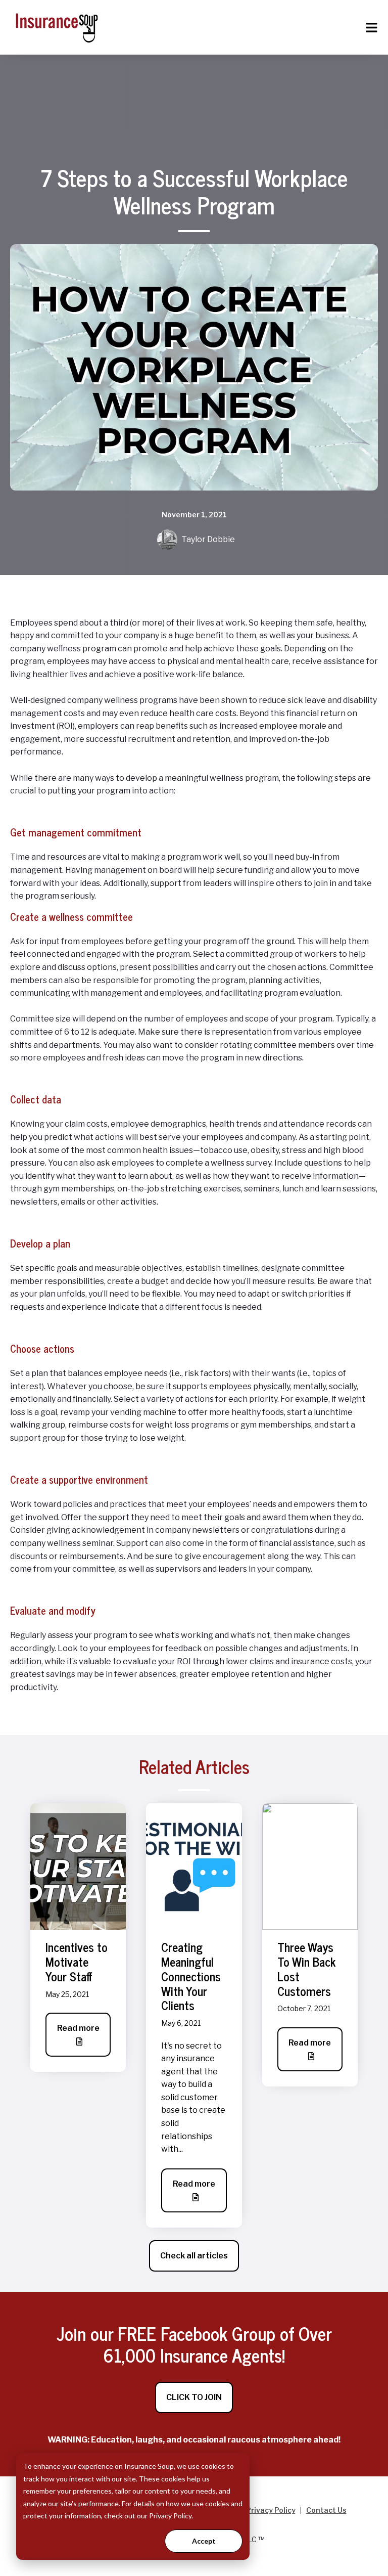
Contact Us (326, 2510)
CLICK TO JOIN (194, 2397)
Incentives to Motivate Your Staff (77, 1961)
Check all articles (194, 2256)
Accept (204, 2541)
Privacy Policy (271, 2510)
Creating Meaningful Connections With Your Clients (191, 1976)
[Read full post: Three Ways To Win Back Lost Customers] (310, 1866)
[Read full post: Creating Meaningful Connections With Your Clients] (194, 1866)
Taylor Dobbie (208, 539)
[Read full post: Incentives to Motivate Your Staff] (78, 1866)
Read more (78, 2028)
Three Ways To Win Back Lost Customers (306, 1968)
